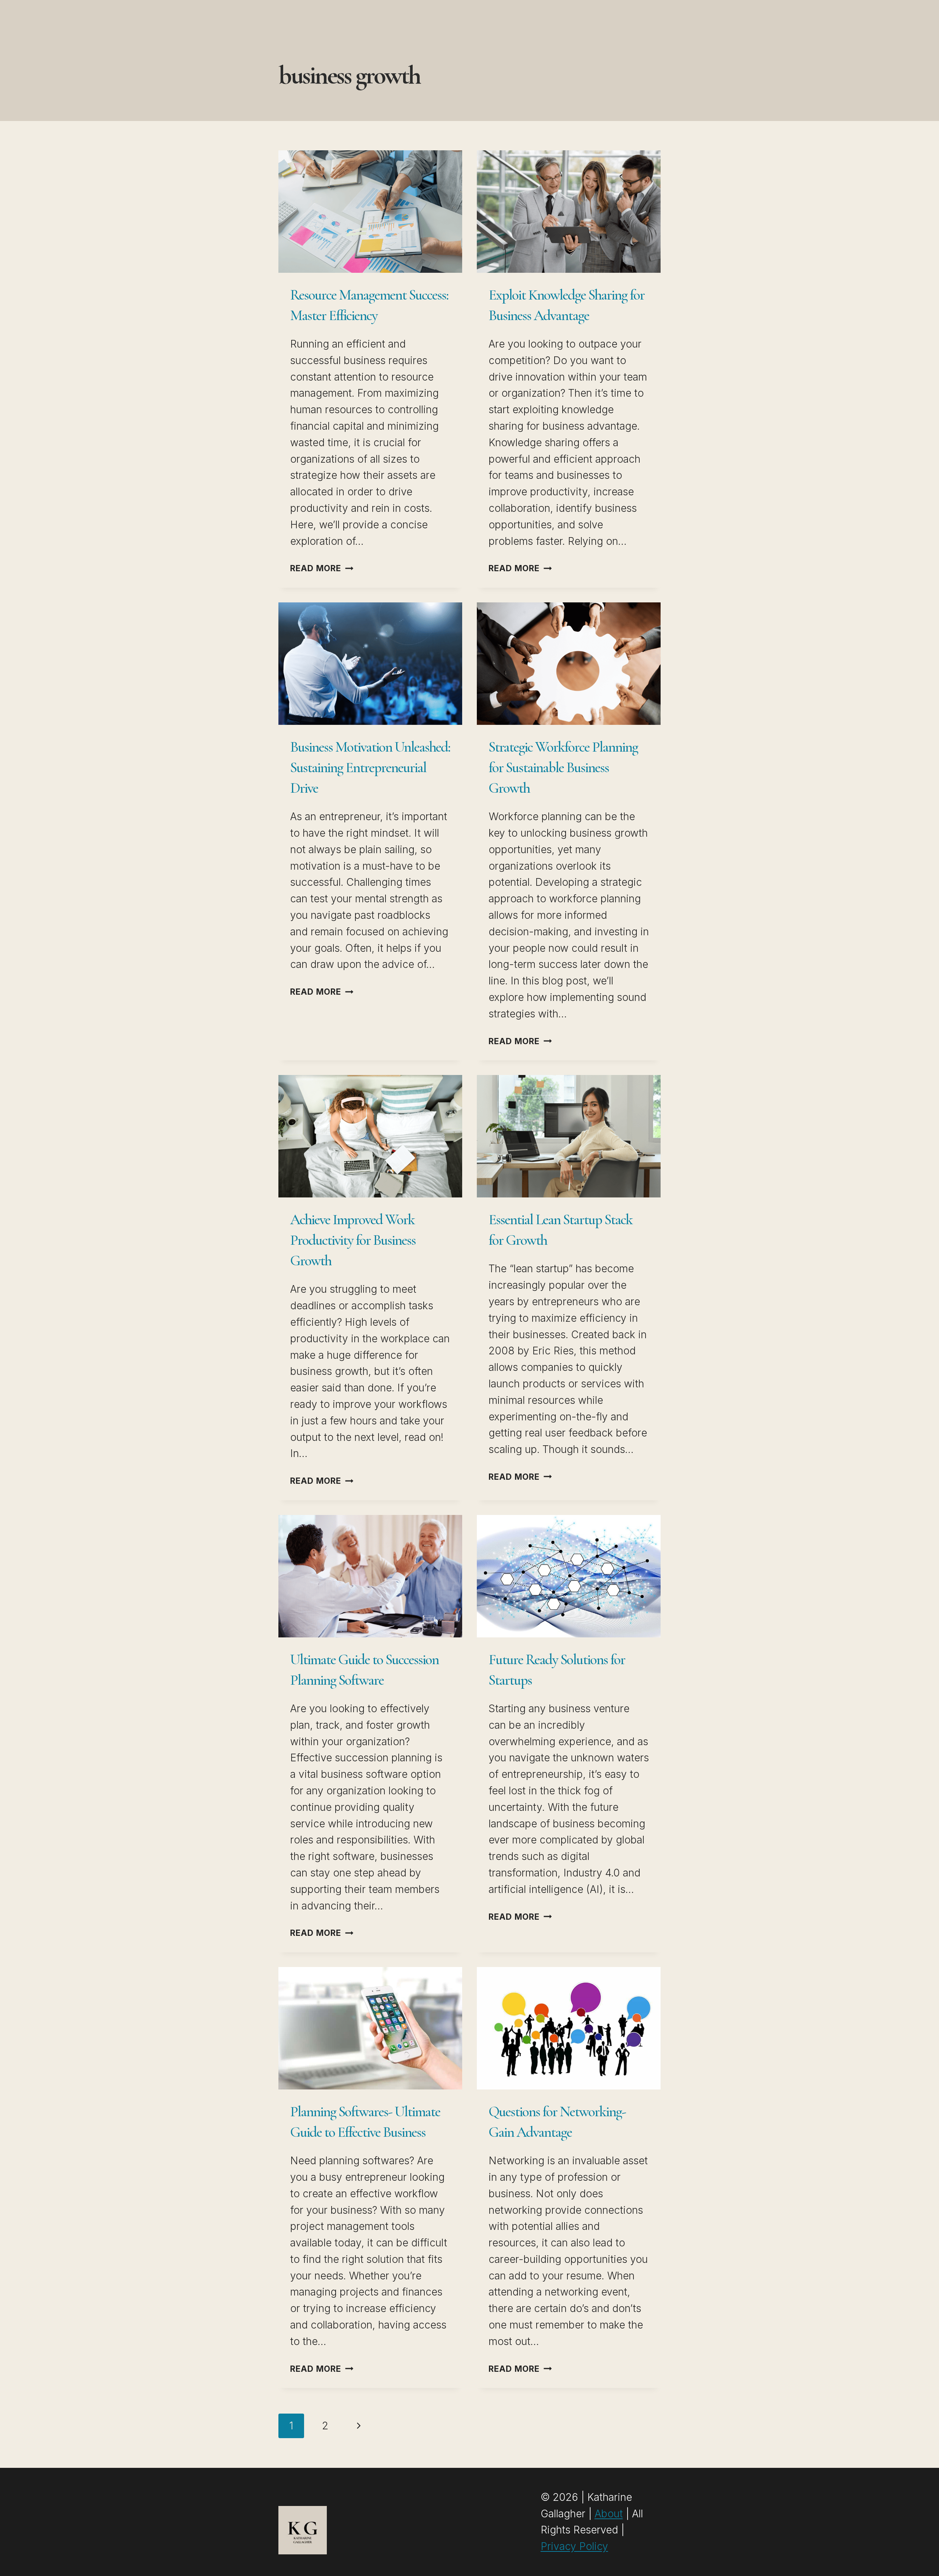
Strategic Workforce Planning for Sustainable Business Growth (563, 767)
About (609, 2514)
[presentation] (370, 212)
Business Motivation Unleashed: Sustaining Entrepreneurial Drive (370, 767)
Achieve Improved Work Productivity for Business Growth (353, 1240)
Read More (322, 568)
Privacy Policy (574, 2546)
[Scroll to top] (919, 2560)
